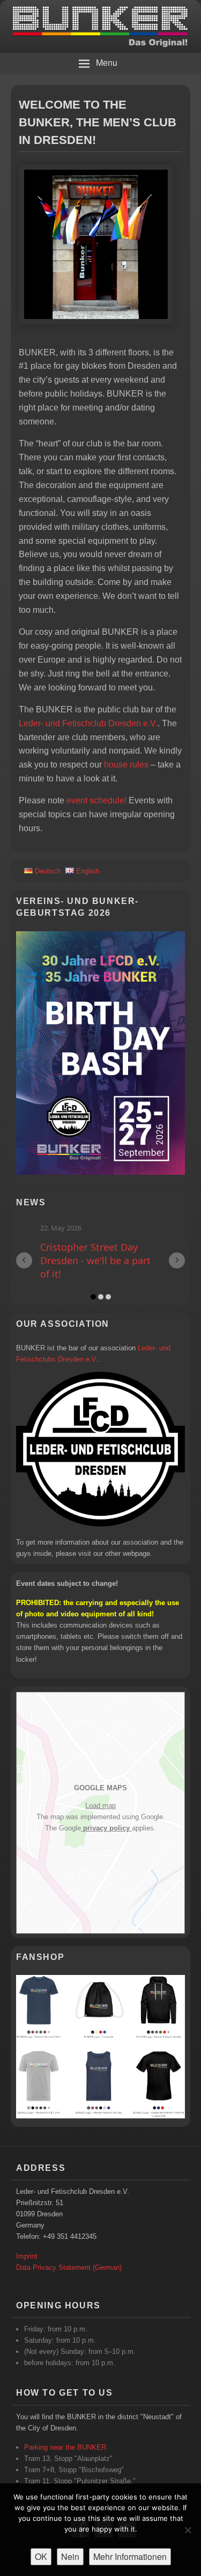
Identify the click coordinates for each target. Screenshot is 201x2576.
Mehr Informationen (130, 2556)
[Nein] (188, 2530)
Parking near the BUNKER (65, 2434)
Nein (70, 2556)
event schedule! (96, 800)
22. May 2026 (66, 1228)
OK (41, 2556)
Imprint (27, 2243)
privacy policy (106, 1815)
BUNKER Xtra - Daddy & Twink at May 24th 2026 (99, 1254)
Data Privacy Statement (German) (69, 2254)
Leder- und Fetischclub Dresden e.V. (88, 723)
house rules (126, 765)
